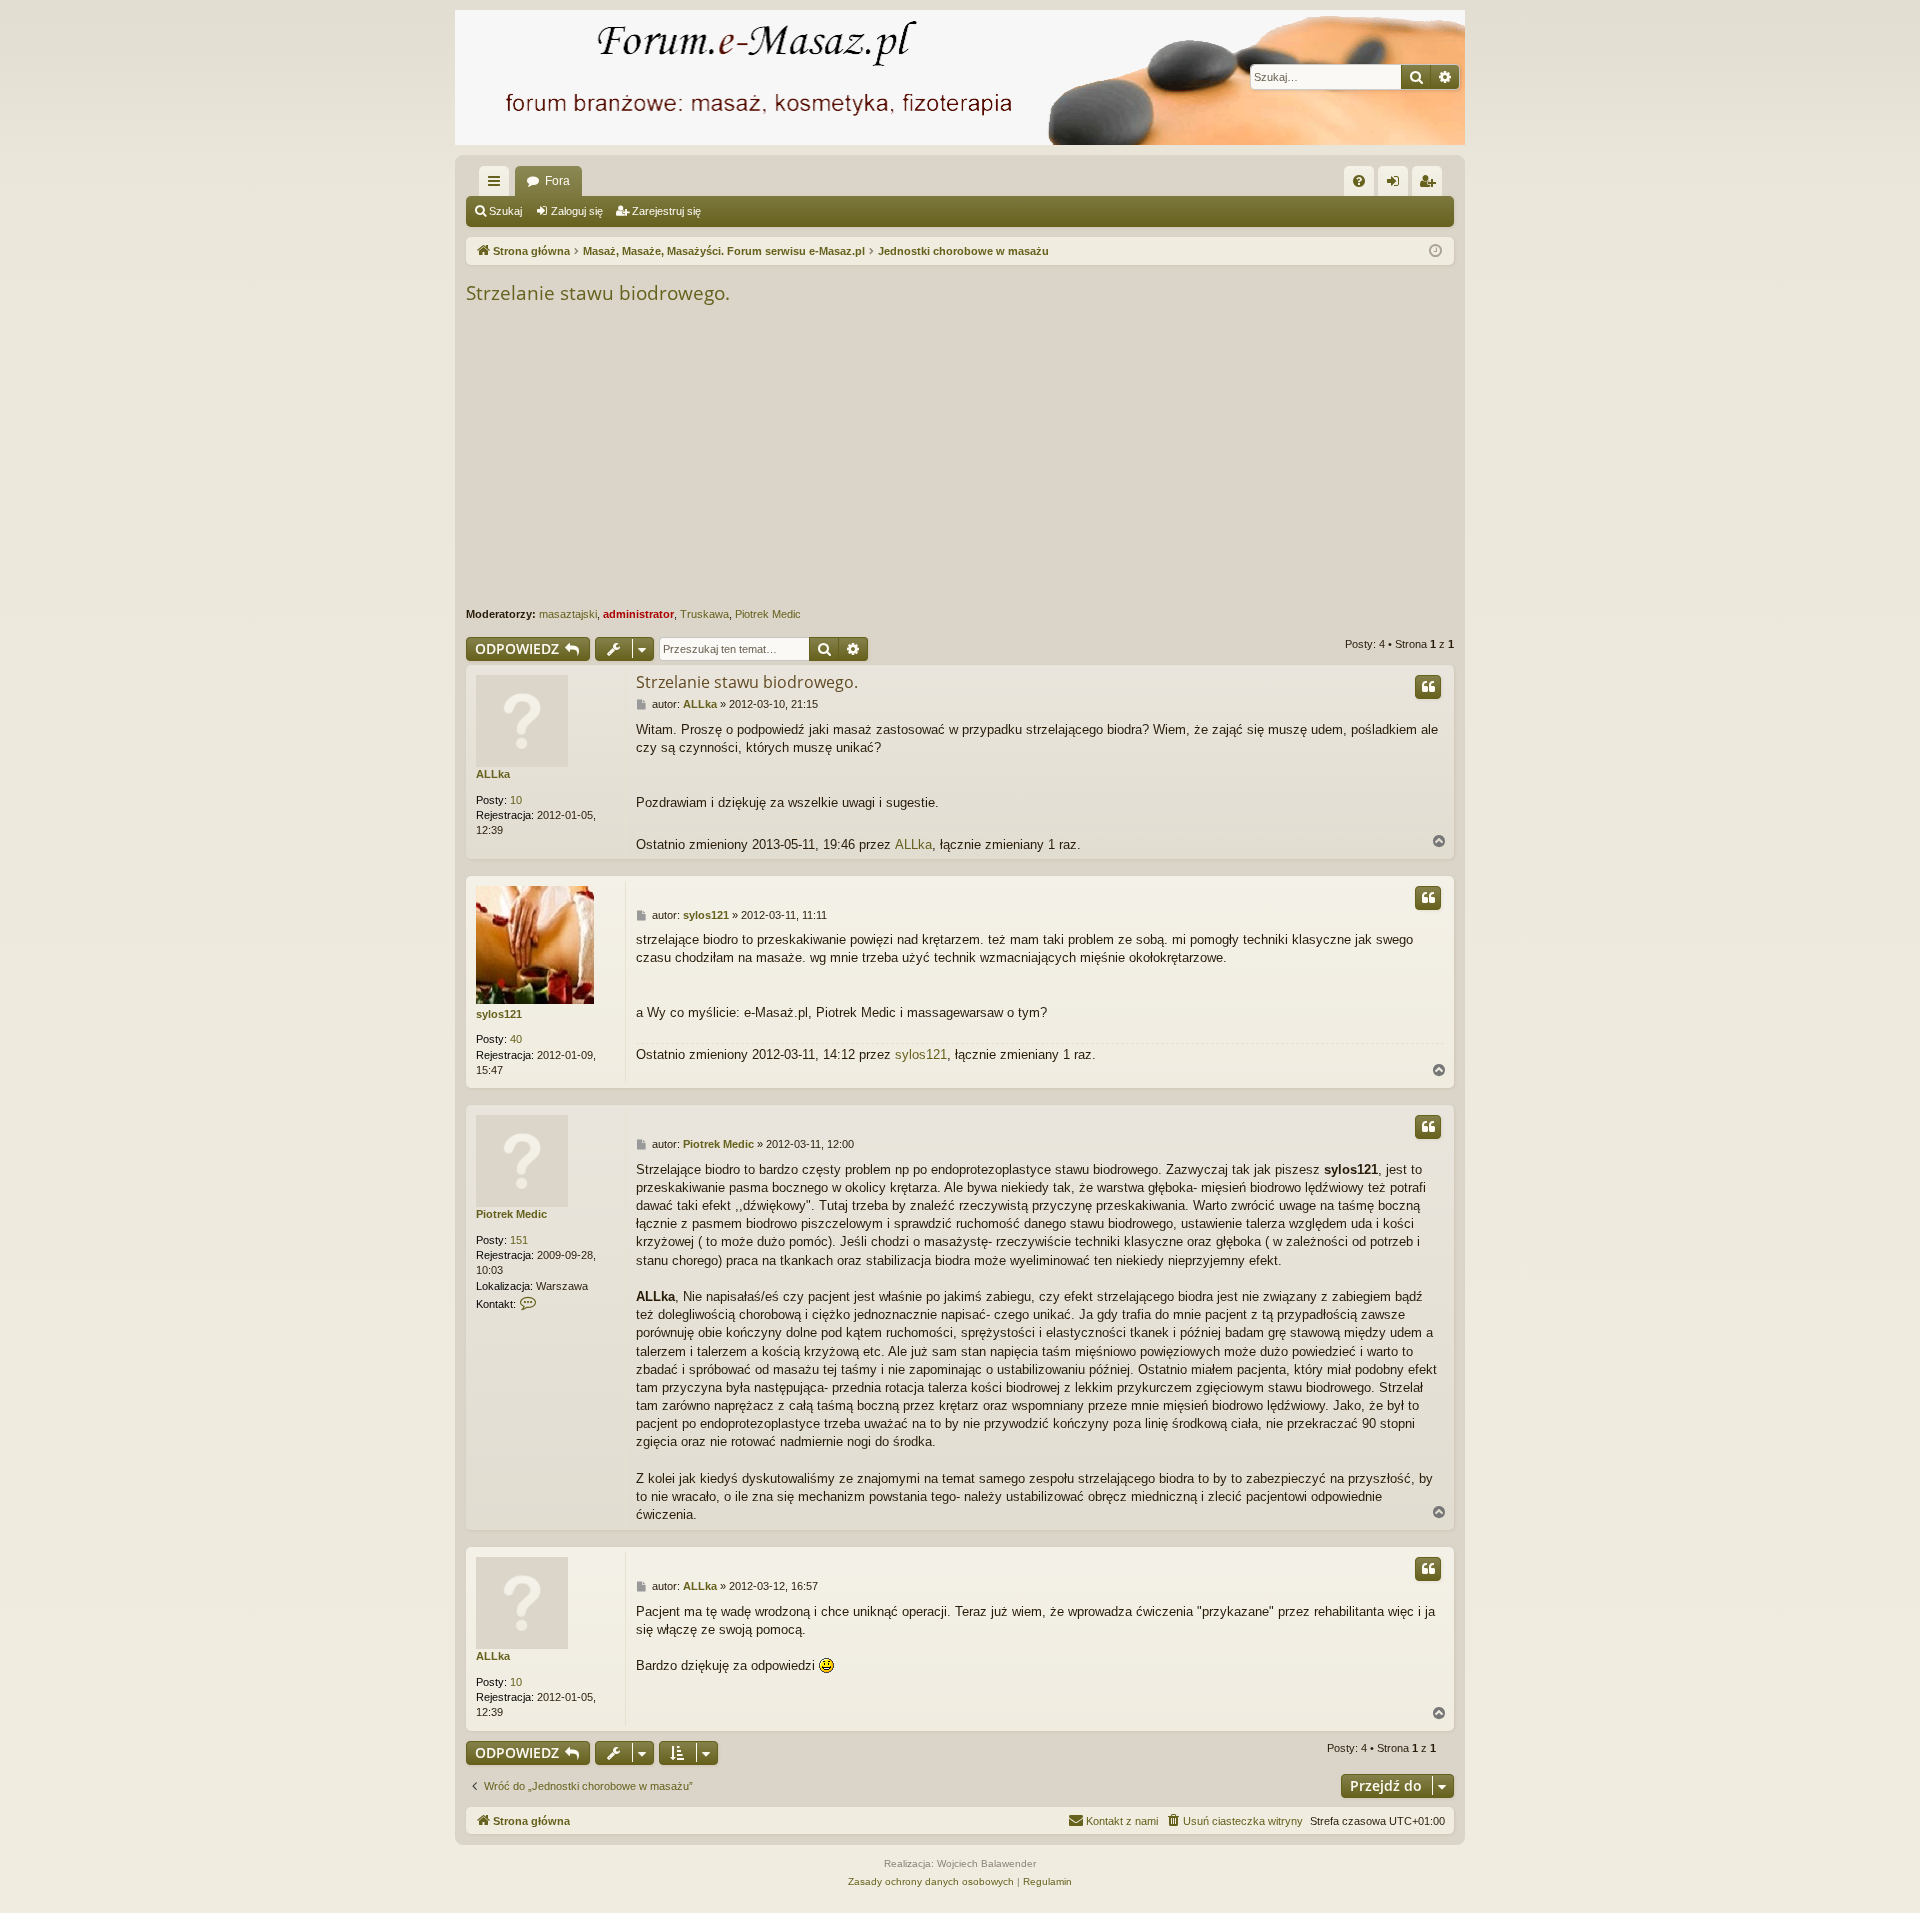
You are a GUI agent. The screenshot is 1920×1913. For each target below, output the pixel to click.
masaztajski (568, 614)
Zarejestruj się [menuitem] (1431, 185)
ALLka (493, 774)
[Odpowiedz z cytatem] (1428, 687)
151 (519, 1240)
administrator (638, 614)
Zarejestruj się (666, 211)
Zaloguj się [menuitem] (1397, 185)
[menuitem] (1359, 181)
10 (516, 800)
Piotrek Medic (768, 614)
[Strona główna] (960, 77)
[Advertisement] (1066, 457)
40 (516, 1039)
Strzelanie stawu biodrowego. (598, 293)
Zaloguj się (577, 211)
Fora (557, 181)
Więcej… (498, 185)
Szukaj (505, 211)
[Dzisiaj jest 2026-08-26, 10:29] (1435, 251)
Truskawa (704, 614)
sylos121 (499, 1014)
